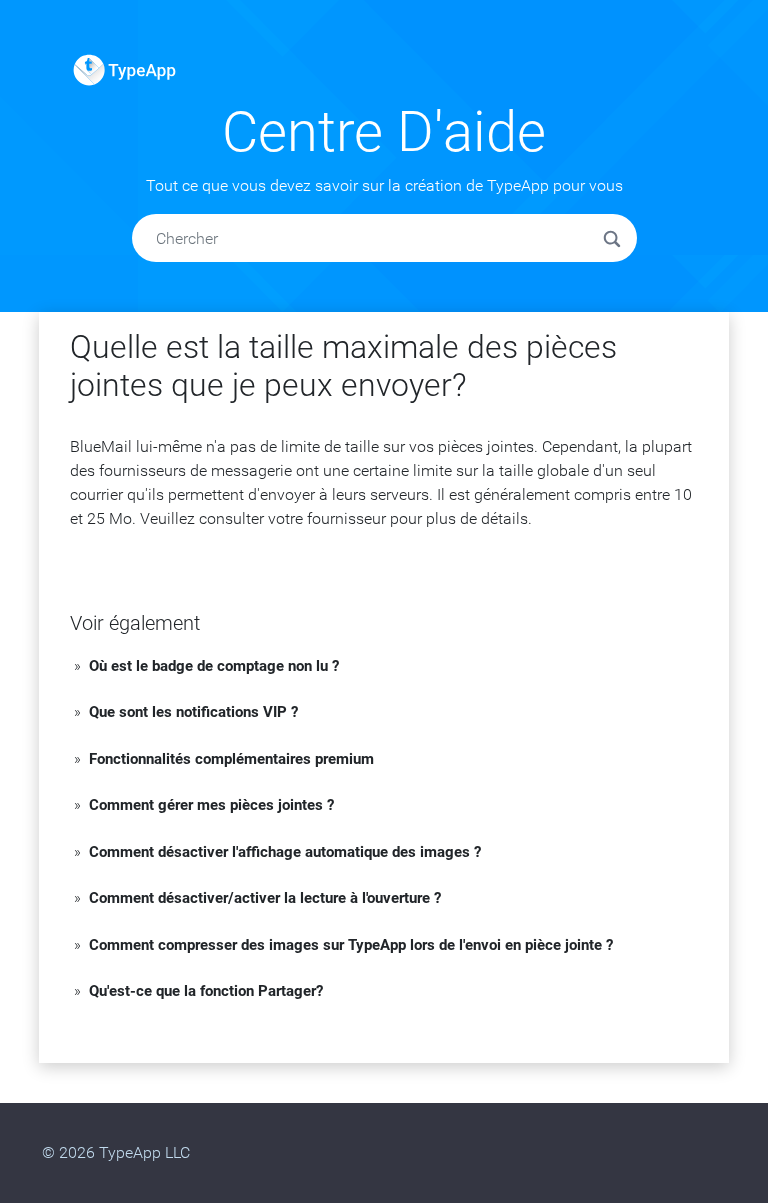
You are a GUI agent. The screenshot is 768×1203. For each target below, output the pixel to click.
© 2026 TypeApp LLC (116, 1152)
